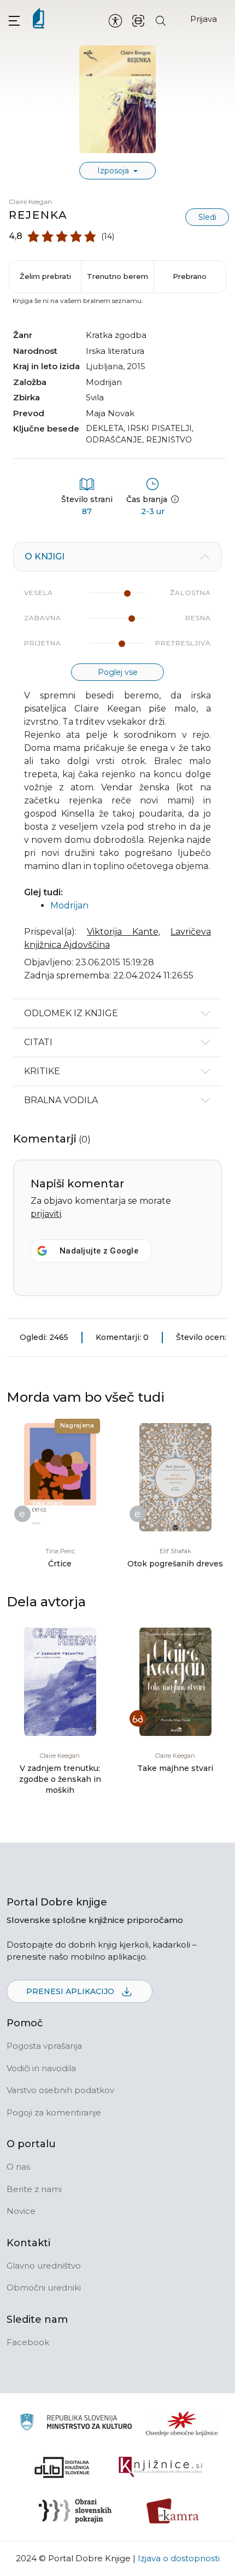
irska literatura (115, 351)
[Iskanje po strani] (161, 20)
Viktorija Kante (123, 932)
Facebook (28, 2342)
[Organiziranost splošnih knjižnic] (182, 2423)
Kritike (42, 1071)
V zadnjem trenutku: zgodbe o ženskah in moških (60, 1779)
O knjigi (45, 556)
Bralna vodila (61, 1100)
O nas (18, 2167)
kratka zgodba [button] (116, 335)
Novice (21, 2211)
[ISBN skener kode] (138, 20)
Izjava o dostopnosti (179, 2558)
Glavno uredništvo (44, 2266)
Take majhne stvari (175, 1768)
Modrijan (104, 382)
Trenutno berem (117, 276)
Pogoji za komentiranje (54, 2112)
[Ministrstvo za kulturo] (76, 2424)
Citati (38, 1042)
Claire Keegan (30, 202)
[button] (14, 21)
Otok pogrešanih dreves (175, 1564)
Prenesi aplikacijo (71, 1991)
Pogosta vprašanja (44, 2046)
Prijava (204, 19)
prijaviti (46, 1214)
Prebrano (190, 276)
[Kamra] (173, 2511)
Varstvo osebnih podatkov (60, 2090)
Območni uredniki (44, 2287)
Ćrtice (60, 1564)
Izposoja (114, 171)
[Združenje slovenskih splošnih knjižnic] (160, 2467)
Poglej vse (118, 672)
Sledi (207, 217)
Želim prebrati (45, 276)
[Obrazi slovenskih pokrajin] (75, 2511)
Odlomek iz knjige (71, 1013)
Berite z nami (34, 2189)
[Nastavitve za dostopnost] (115, 20)
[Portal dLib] (62, 2467)
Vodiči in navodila (41, 2068)
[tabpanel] (117, 770)
